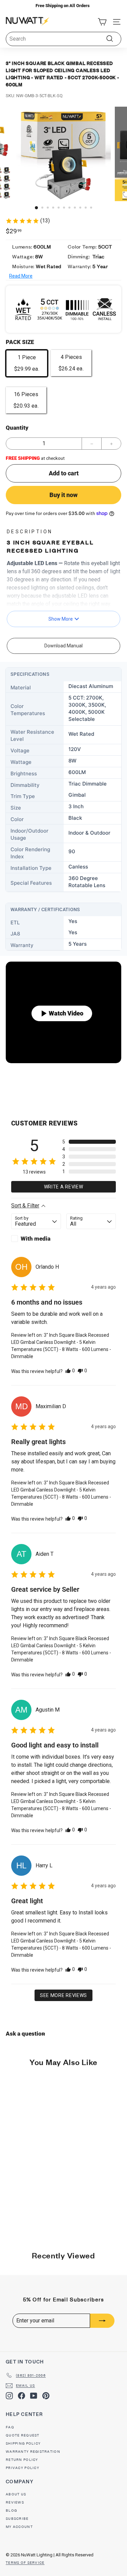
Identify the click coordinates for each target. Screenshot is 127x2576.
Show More (61, 619)
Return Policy (22, 2460)
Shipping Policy (23, 2443)
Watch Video (66, 1013)
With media (36, 1239)
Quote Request (23, 2435)
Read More (21, 276)
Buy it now (63, 495)
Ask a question (25, 2034)
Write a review (64, 1187)
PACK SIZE (20, 342)
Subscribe (17, 2519)
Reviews (15, 2502)
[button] (102, 22)
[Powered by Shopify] (55, 2563)
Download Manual (63, 646)
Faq (10, 2427)
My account (19, 2527)
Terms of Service (25, 2563)
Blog (11, 2510)
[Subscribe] (102, 2321)
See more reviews (63, 1995)
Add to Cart (31, 2228)
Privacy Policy (23, 2468)
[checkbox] (36, 1239)
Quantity (17, 428)
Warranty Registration (33, 2452)
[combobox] (63, 39)
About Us (16, 2494)
